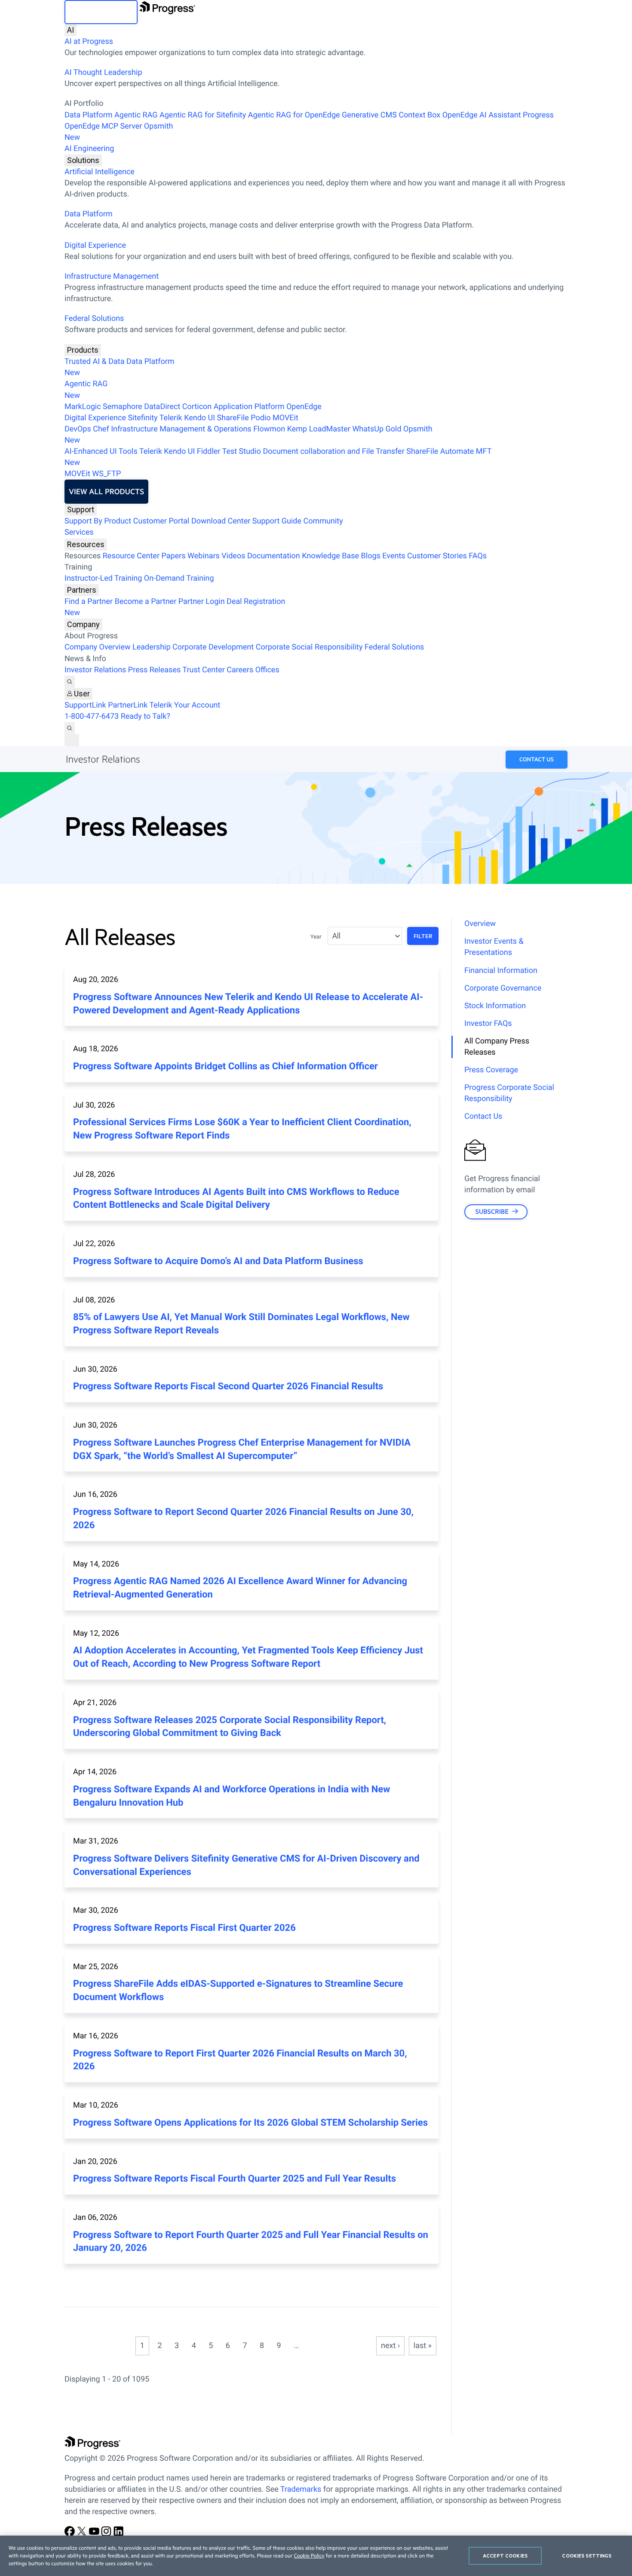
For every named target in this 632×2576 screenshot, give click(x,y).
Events (394, 556)
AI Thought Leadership (103, 72)
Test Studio (242, 451)
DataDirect (162, 407)
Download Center (221, 521)
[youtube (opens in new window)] (95, 2534)
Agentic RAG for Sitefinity (203, 115)
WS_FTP (106, 474)
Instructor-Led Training (103, 578)
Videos (233, 556)
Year (316, 937)
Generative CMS (369, 115)
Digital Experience (95, 245)
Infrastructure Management (112, 276)
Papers (173, 556)
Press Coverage (491, 1070)
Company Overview (98, 647)
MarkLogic (83, 407)
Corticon (197, 407)
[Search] (70, 682)
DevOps (78, 429)
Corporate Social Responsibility (309, 647)
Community (323, 521)
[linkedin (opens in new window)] (119, 2534)
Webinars (204, 556)
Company (83, 624)
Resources (86, 544)
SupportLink (85, 705)
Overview (480, 924)
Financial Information (501, 971)
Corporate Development (213, 647)
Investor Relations (95, 670)
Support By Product (98, 521)
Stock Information (495, 1006)
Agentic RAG (136, 115)
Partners (82, 590)
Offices (267, 670)
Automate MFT (278, 457)
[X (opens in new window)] (83, 2534)
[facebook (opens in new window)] (71, 2534)
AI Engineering (89, 149)
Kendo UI (199, 418)
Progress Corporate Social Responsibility (509, 1093)
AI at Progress (89, 42)
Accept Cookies (505, 2556)
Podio (261, 418)
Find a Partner (89, 602)
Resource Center (131, 556)
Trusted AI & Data (95, 362)
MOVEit (285, 418)
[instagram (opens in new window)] (107, 2534)
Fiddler (209, 451)
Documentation (274, 556)
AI (71, 30)
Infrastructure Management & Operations (181, 429)
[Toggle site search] (70, 728)
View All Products (106, 492)
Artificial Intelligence (100, 172)
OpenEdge (304, 407)
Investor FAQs (488, 1023)
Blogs (371, 556)
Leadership (152, 647)
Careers (240, 670)
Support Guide (277, 521)
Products (83, 350)
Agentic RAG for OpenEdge (294, 115)
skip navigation (101, 12)
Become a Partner (146, 602)
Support (81, 509)
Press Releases (154, 670)
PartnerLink (128, 705)
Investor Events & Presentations (494, 947)
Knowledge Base (330, 556)
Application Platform (249, 407)
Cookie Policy (309, 2556)
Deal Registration (175, 607)
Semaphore (123, 407)
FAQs (478, 556)
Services (79, 532)
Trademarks (301, 2489)
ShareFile (233, 418)
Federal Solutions (94, 319)
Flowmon (269, 429)
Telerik (171, 418)
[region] (316, 2556)
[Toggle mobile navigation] (72, 740)
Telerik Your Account (185, 705)
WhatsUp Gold (377, 429)
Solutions (83, 160)
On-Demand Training (179, 578)
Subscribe (492, 1211)
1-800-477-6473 (92, 716)
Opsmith (119, 132)
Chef (101, 429)
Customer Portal (161, 521)
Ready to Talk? (146, 716)
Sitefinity (143, 418)
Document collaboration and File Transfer (333, 451)
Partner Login (202, 602)
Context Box (419, 115)
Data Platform (89, 115)
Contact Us (537, 760)
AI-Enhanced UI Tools (101, 451)
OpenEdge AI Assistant (482, 115)
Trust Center (203, 670)
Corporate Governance (503, 988)
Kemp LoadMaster (319, 429)
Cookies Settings (587, 2556)
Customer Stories (437, 556)
